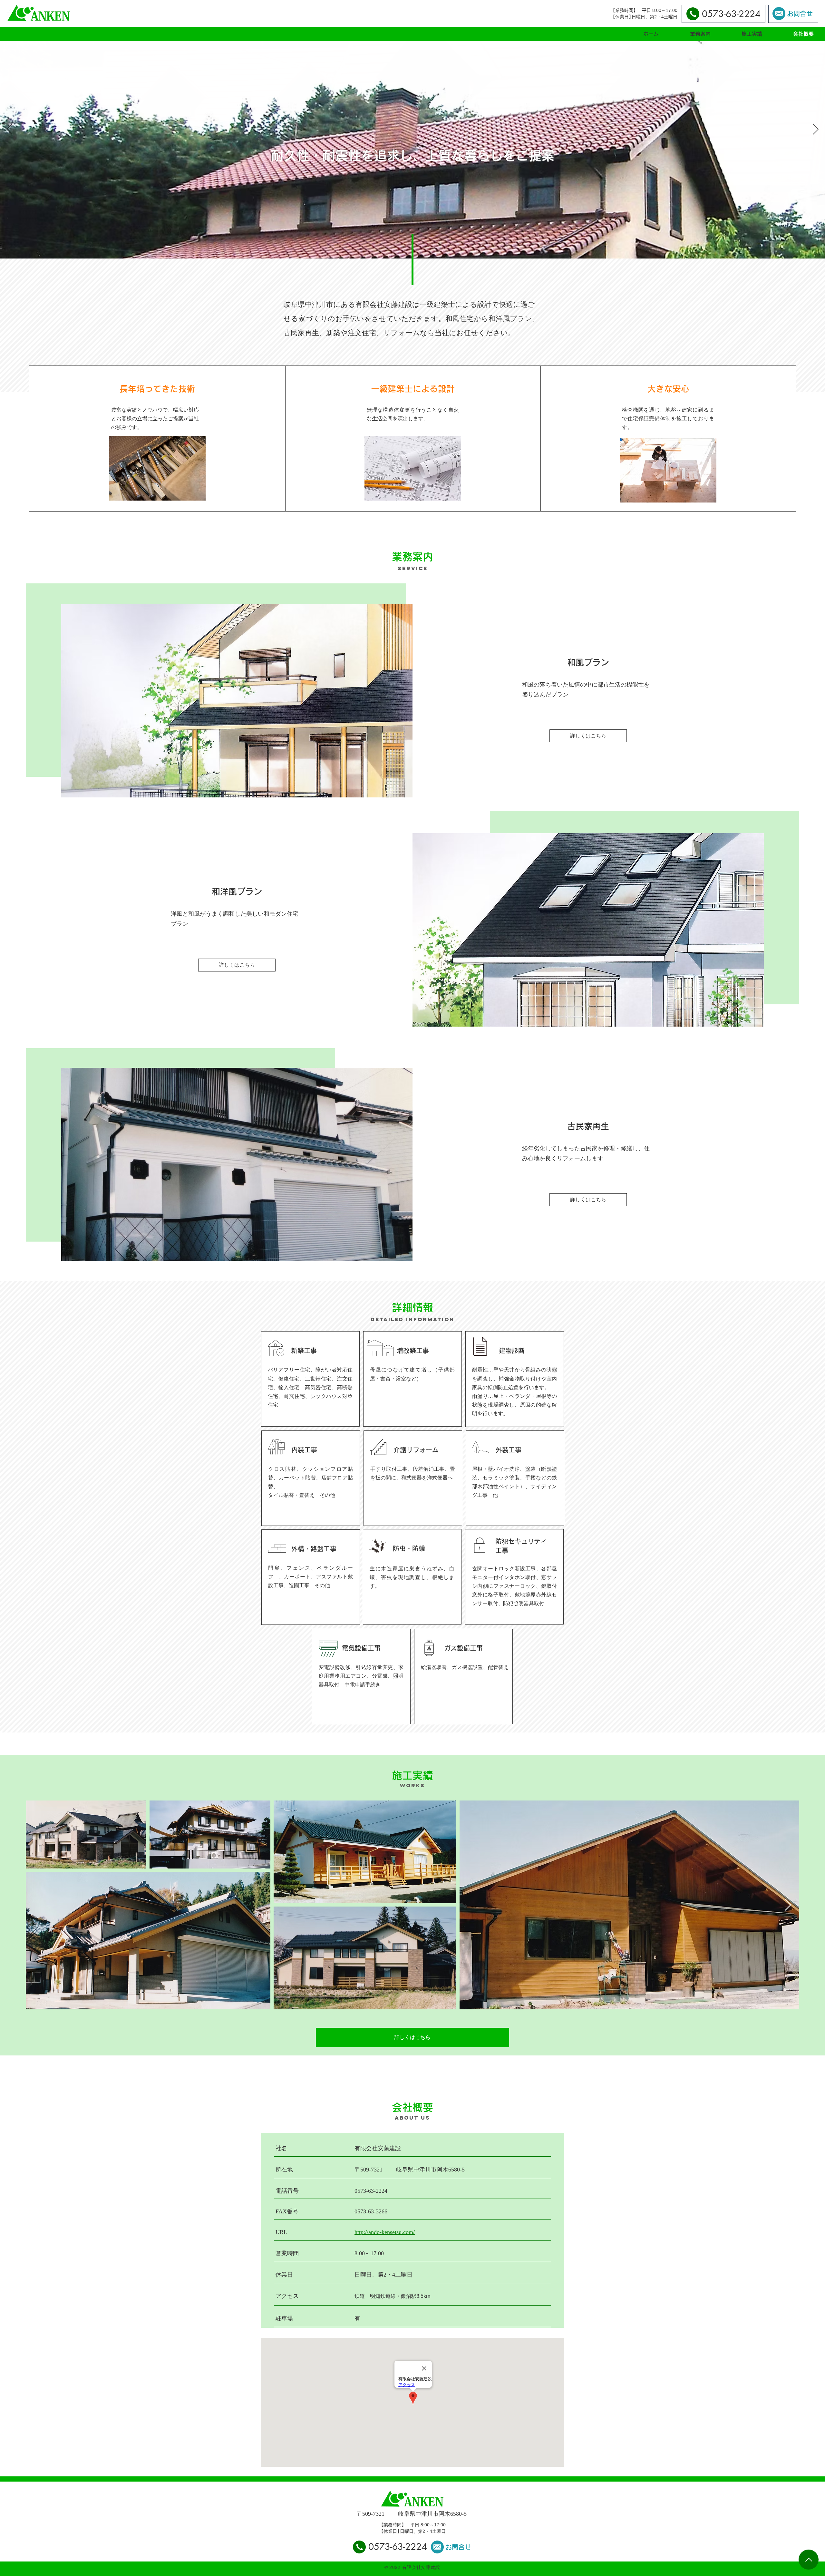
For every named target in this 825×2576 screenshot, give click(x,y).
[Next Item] (788, 1905)
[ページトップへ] (809, 2560)
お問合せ (800, 14)
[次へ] (816, 130)
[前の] (9, 130)
